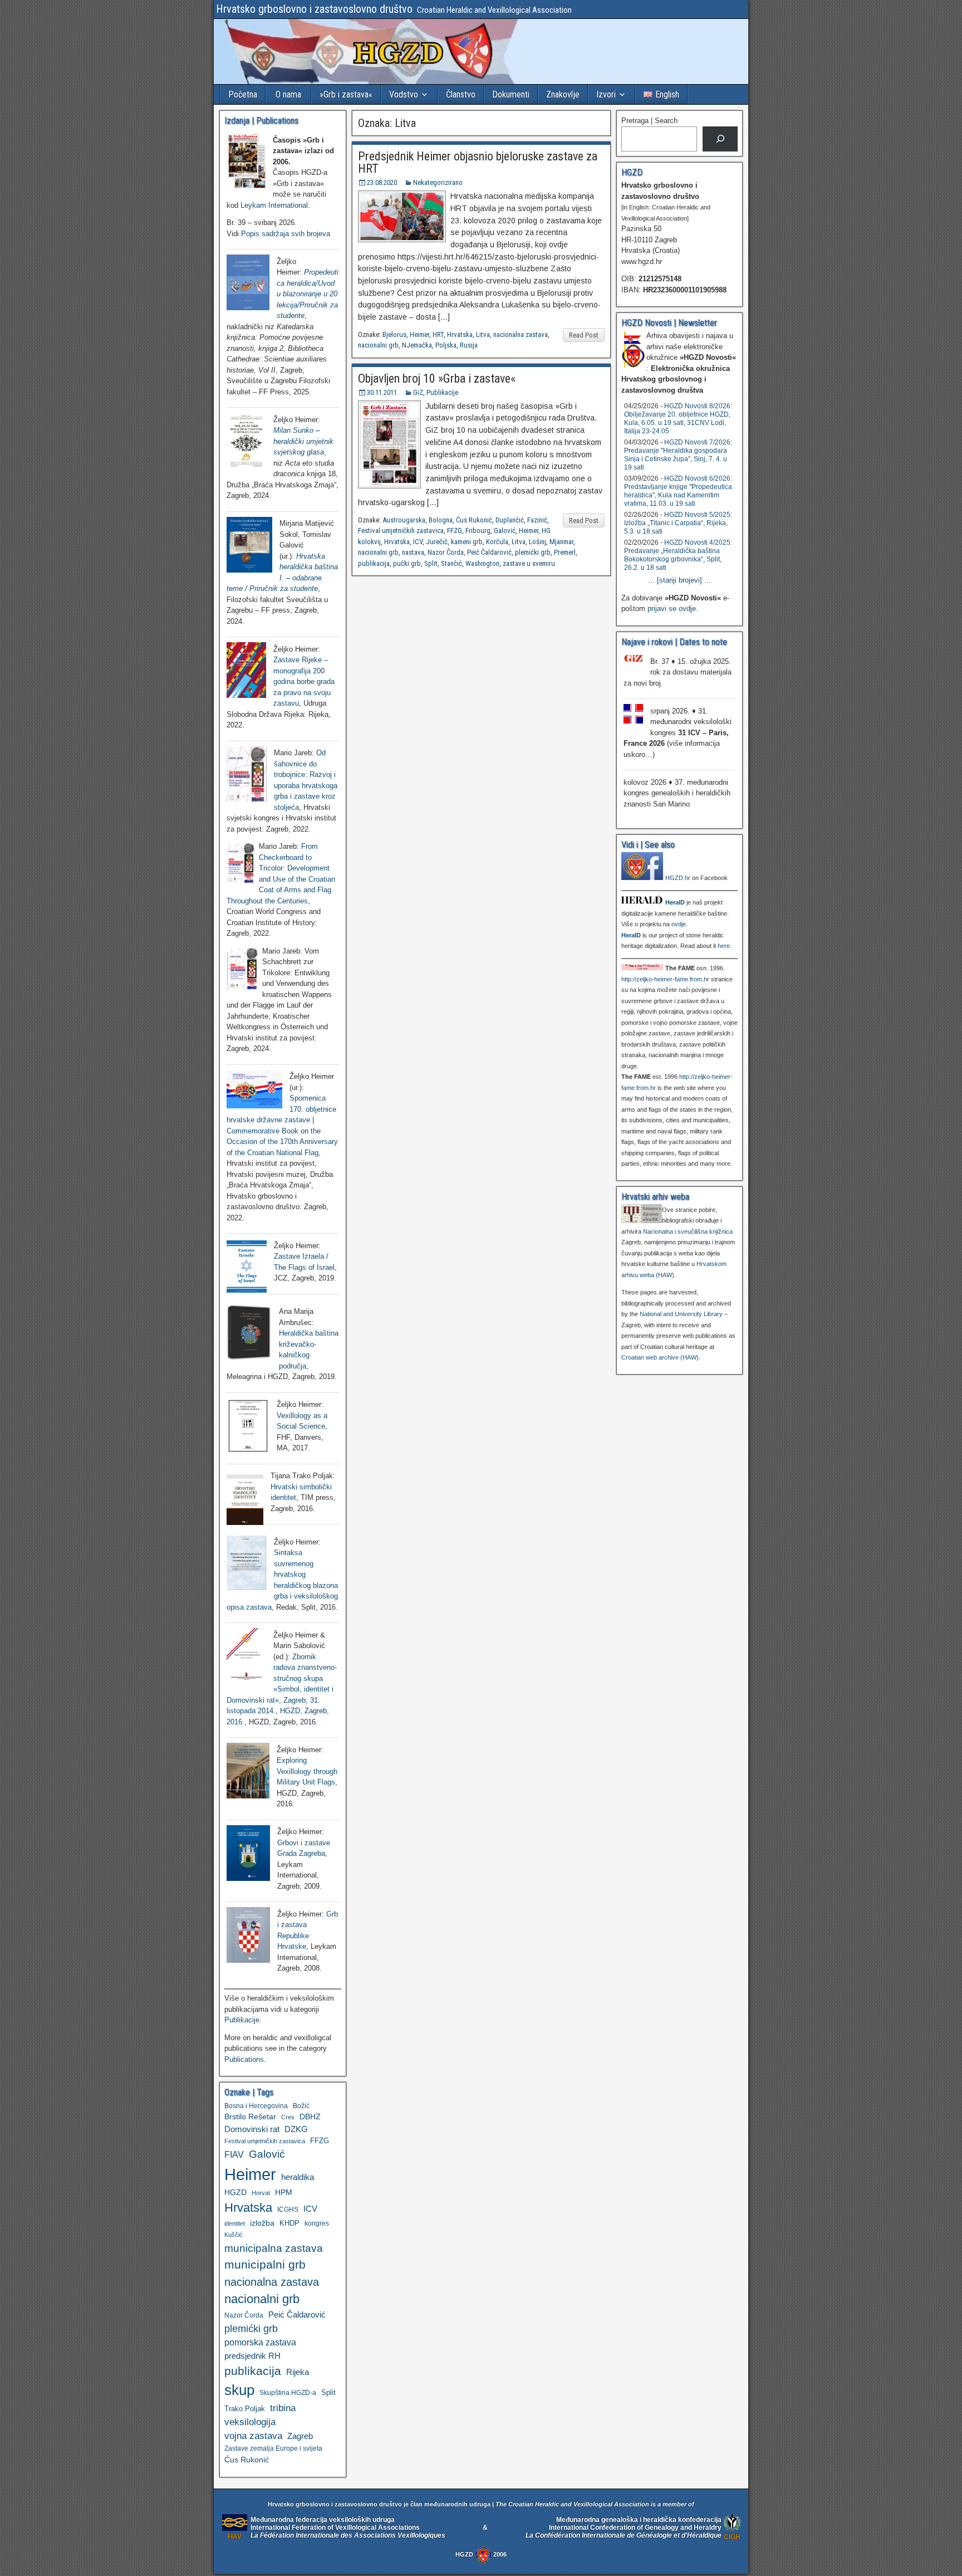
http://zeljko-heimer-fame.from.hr (665, 979)
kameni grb (467, 542)
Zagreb (300, 2436)
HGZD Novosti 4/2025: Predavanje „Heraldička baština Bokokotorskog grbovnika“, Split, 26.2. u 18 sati (678, 555)
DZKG (296, 2129)
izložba (262, 2223)
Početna (243, 94)
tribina (283, 2408)
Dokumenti (511, 94)
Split (431, 563)
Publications (244, 2059)
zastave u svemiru (529, 563)
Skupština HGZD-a (288, 2392)
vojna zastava (253, 2436)
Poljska (446, 345)
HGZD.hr (678, 878)
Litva (483, 334)
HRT (438, 334)
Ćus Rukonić (474, 520)
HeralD (675, 902)
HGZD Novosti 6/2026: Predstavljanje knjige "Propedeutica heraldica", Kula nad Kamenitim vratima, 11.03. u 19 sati (678, 491)
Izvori (606, 94)
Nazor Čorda (446, 552)
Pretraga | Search (649, 121)
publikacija (374, 563)
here (724, 946)
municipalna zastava (274, 2248)
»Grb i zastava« (346, 94)
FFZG (455, 531)
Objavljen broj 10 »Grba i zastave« (437, 378)
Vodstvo (404, 94)
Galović (505, 531)
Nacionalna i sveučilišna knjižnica (688, 1231)
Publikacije (442, 392)
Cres (288, 2117)
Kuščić (234, 2235)
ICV (418, 542)
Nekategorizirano (438, 182)
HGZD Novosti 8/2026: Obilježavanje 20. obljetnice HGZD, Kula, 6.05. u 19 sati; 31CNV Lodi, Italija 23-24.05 (678, 419)
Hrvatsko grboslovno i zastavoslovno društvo (314, 9)
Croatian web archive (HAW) (660, 1357)
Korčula (497, 542)
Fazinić (537, 520)
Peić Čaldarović (489, 552)
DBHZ (310, 2117)
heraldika (298, 2177)
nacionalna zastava (521, 334)
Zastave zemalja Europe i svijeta (273, 2448)
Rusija (469, 345)
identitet (235, 2223)
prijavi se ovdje (672, 608)
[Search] (720, 139)
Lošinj (538, 542)
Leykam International (274, 205)
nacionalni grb (378, 345)
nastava (413, 552)
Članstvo (461, 94)
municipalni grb (265, 2264)
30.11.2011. (383, 392)
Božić (301, 2106)
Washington (482, 563)
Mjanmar (561, 542)
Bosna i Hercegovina (256, 2106)
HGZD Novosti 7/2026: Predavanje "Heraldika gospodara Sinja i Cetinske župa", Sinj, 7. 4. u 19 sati (678, 455)
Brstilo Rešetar (250, 2116)
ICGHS (288, 2209)
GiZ (418, 392)
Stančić (451, 563)
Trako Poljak (245, 2409)
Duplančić (510, 520)
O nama (288, 94)
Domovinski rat (252, 2129)
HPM (284, 2192)
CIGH (732, 2537)
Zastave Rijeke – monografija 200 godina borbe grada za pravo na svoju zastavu (304, 681)
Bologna (441, 520)
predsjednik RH (252, 2356)
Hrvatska (460, 334)
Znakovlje (563, 94)
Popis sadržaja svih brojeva (286, 234)
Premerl (565, 552)
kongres (317, 2223)
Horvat (261, 2193)
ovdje (679, 924)
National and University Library (681, 1314)
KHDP (289, 2223)
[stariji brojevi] (679, 580)
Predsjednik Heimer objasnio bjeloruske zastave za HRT (478, 162)
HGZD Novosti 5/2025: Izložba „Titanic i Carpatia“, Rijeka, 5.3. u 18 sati (678, 523)
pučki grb (407, 563)
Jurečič (437, 542)
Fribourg (478, 531)
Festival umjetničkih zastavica (401, 531)
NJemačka (417, 345)
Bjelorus (394, 334)
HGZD (235, 2192)
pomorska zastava (260, 2342)
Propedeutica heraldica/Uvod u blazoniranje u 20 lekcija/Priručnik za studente (308, 294)
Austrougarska (404, 520)
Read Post (584, 335)
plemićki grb (533, 552)
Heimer (419, 334)
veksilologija (250, 2422)
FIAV (234, 2154)
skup (239, 2390)
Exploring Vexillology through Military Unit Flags (307, 1771)
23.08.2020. (383, 182)
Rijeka (298, 2372)
